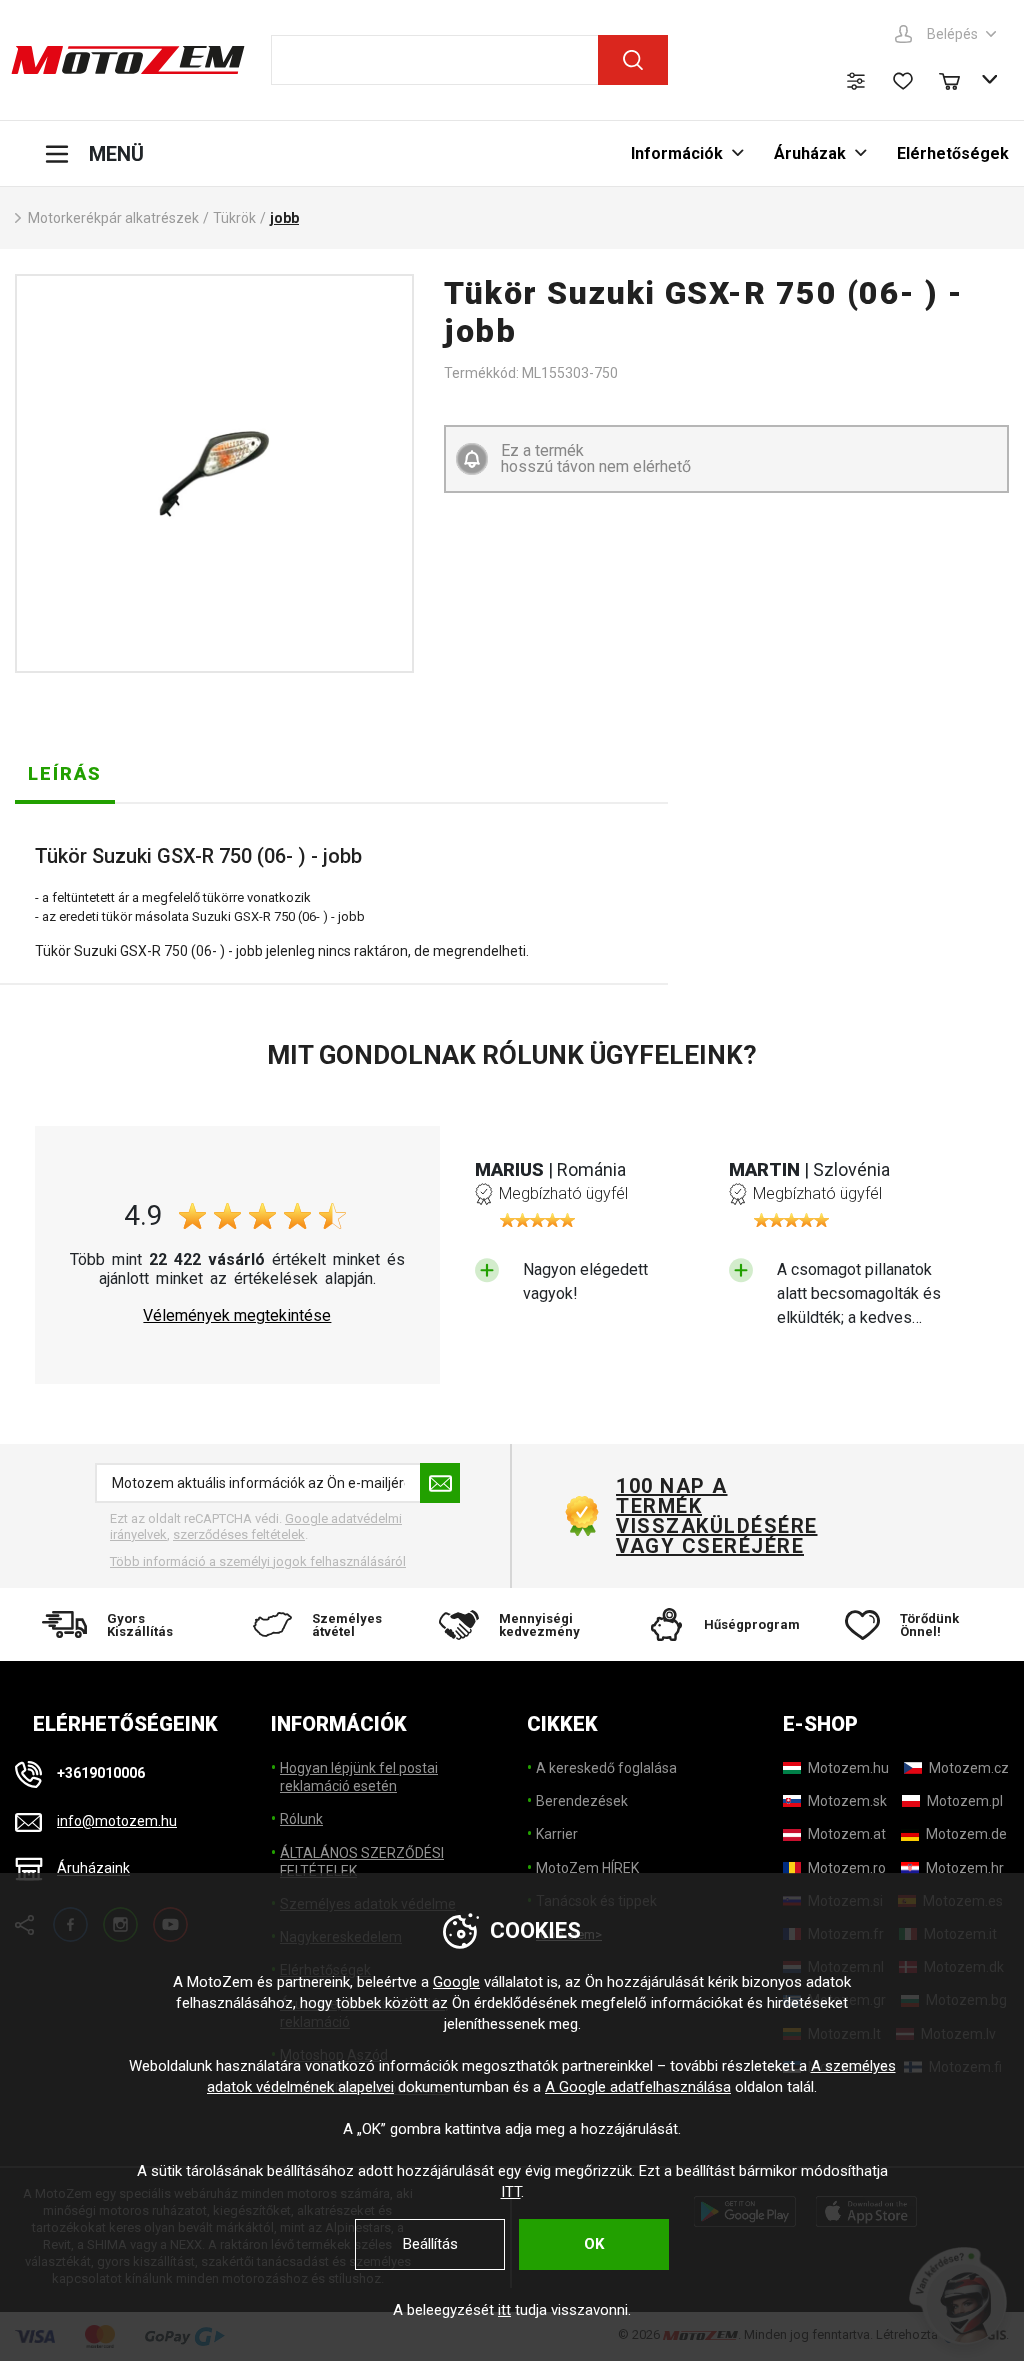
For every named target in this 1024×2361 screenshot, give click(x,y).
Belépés (952, 34)
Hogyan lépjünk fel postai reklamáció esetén (359, 1777)
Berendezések (582, 1801)
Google (456, 1982)
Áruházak (810, 153)
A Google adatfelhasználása (638, 2087)
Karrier (557, 1834)
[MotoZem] (128, 60)
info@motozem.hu (117, 1821)
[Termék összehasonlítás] (856, 81)
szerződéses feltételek (239, 1534)
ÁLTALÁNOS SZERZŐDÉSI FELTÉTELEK (362, 1862)
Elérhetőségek (953, 153)
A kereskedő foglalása (606, 1768)
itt (504, 2310)
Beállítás (430, 2244)
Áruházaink (93, 1869)
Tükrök (234, 218)
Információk (677, 153)
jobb (284, 218)
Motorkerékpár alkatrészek (113, 218)
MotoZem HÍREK (587, 1868)
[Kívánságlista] (903, 81)
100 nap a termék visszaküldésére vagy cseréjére (716, 1516)
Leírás (65, 773)
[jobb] (214, 473)
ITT (511, 2192)
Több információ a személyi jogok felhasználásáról (258, 1561)
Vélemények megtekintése (237, 1316)
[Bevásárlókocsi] (959, 79)
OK (594, 2244)
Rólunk (301, 1819)
